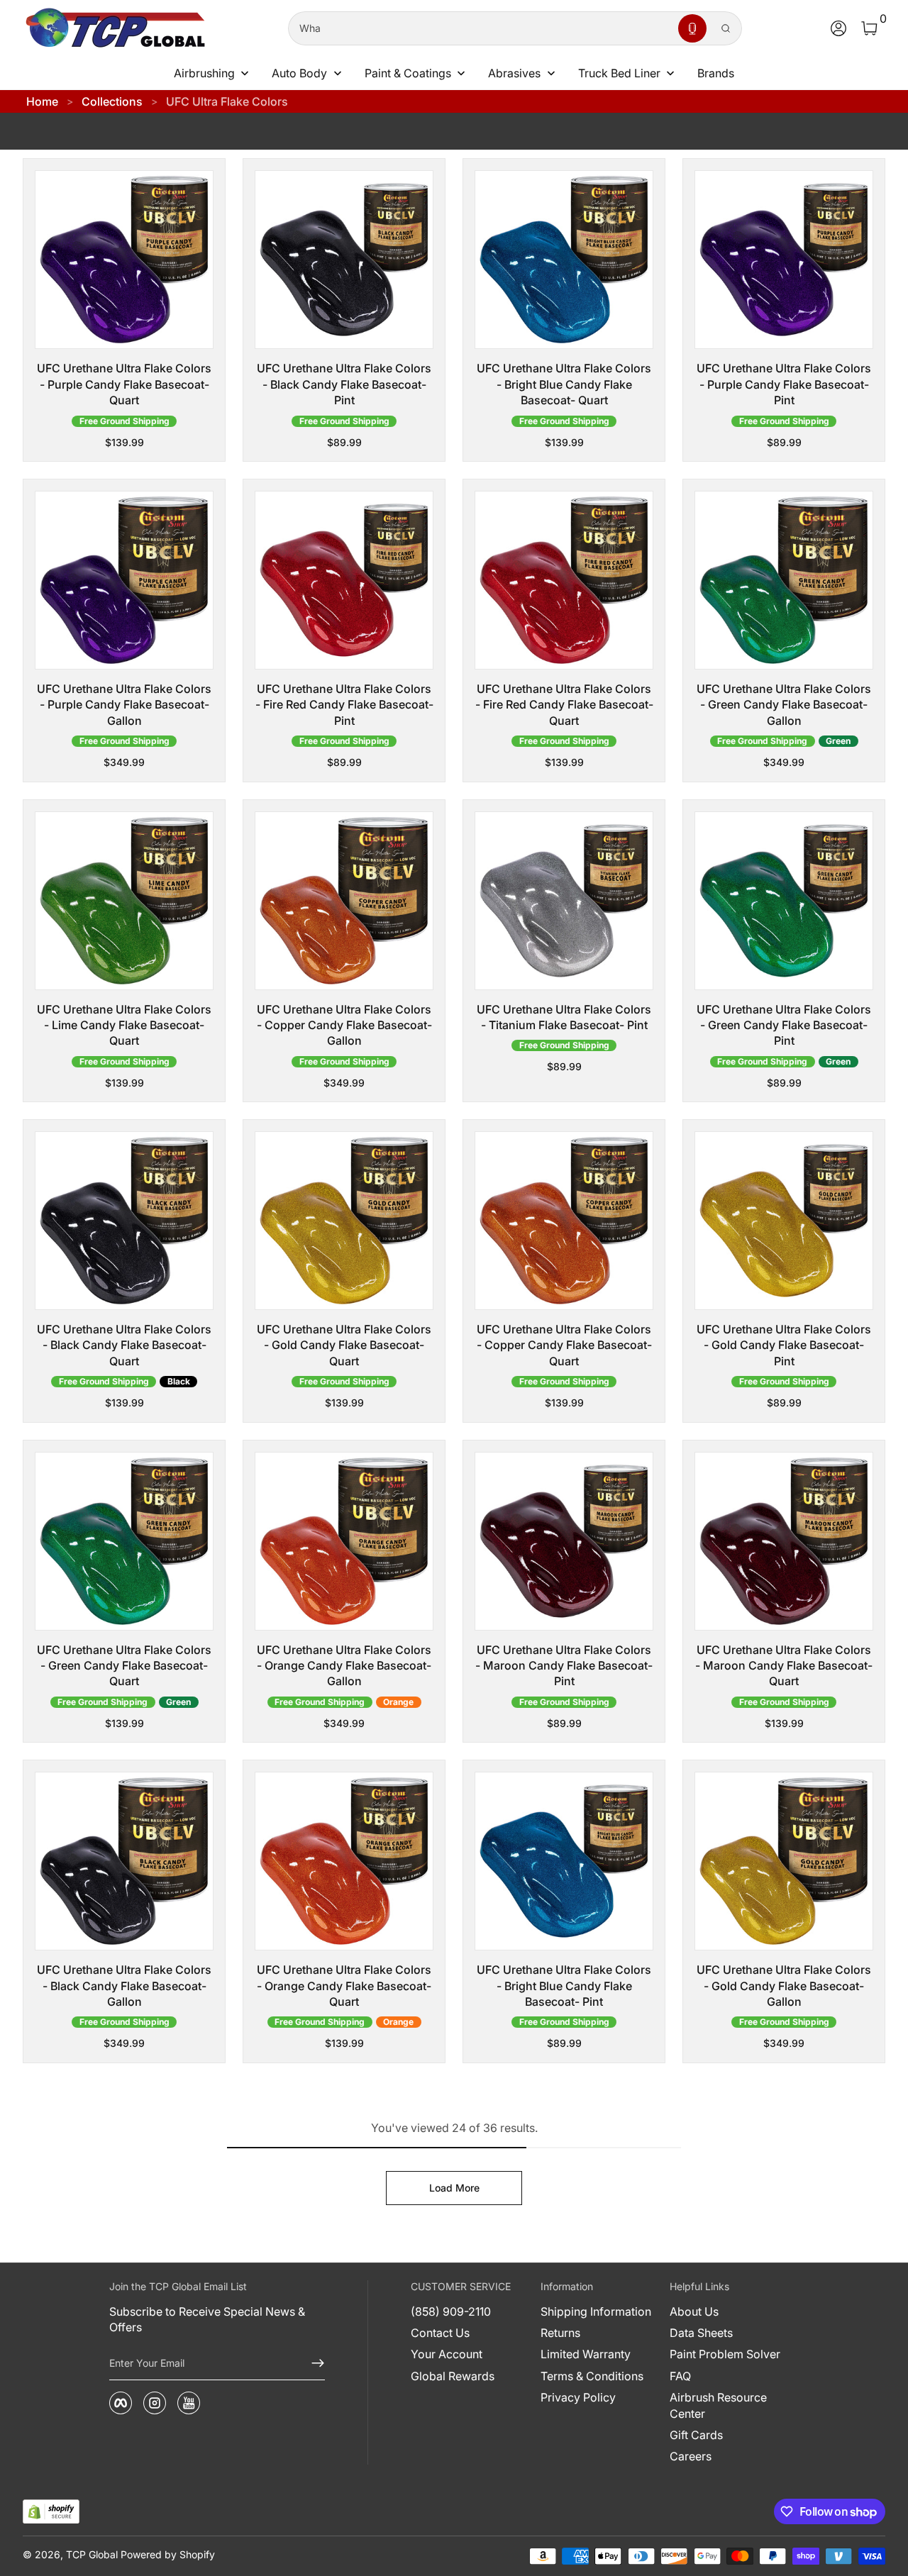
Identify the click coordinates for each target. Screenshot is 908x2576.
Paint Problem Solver (725, 2354)
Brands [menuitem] (716, 73)
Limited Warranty (586, 2354)
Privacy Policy (578, 2397)
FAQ (680, 2376)
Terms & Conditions (592, 2376)
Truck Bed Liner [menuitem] (619, 73)
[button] (692, 28)
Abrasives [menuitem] (514, 73)
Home (42, 101)
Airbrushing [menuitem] (204, 73)
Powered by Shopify (168, 2554)
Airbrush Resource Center (718, 2405)
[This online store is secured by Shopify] (51, 2512)
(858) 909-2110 (451, 2311)
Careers (691, 2456)
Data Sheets (701, 2333)
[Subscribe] (312, 2363)
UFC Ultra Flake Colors (227, 101)
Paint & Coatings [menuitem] (408, 73)
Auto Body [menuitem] (299, 73)
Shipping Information (596, 2311)
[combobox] (480, 28)
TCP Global (92, 2554)
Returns (560, 2333)
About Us (694, 2311)
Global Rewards (453, 2376)
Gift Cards (696, 2435)
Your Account (447, 2354)
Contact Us (440, 2333)
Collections (112, 101)
